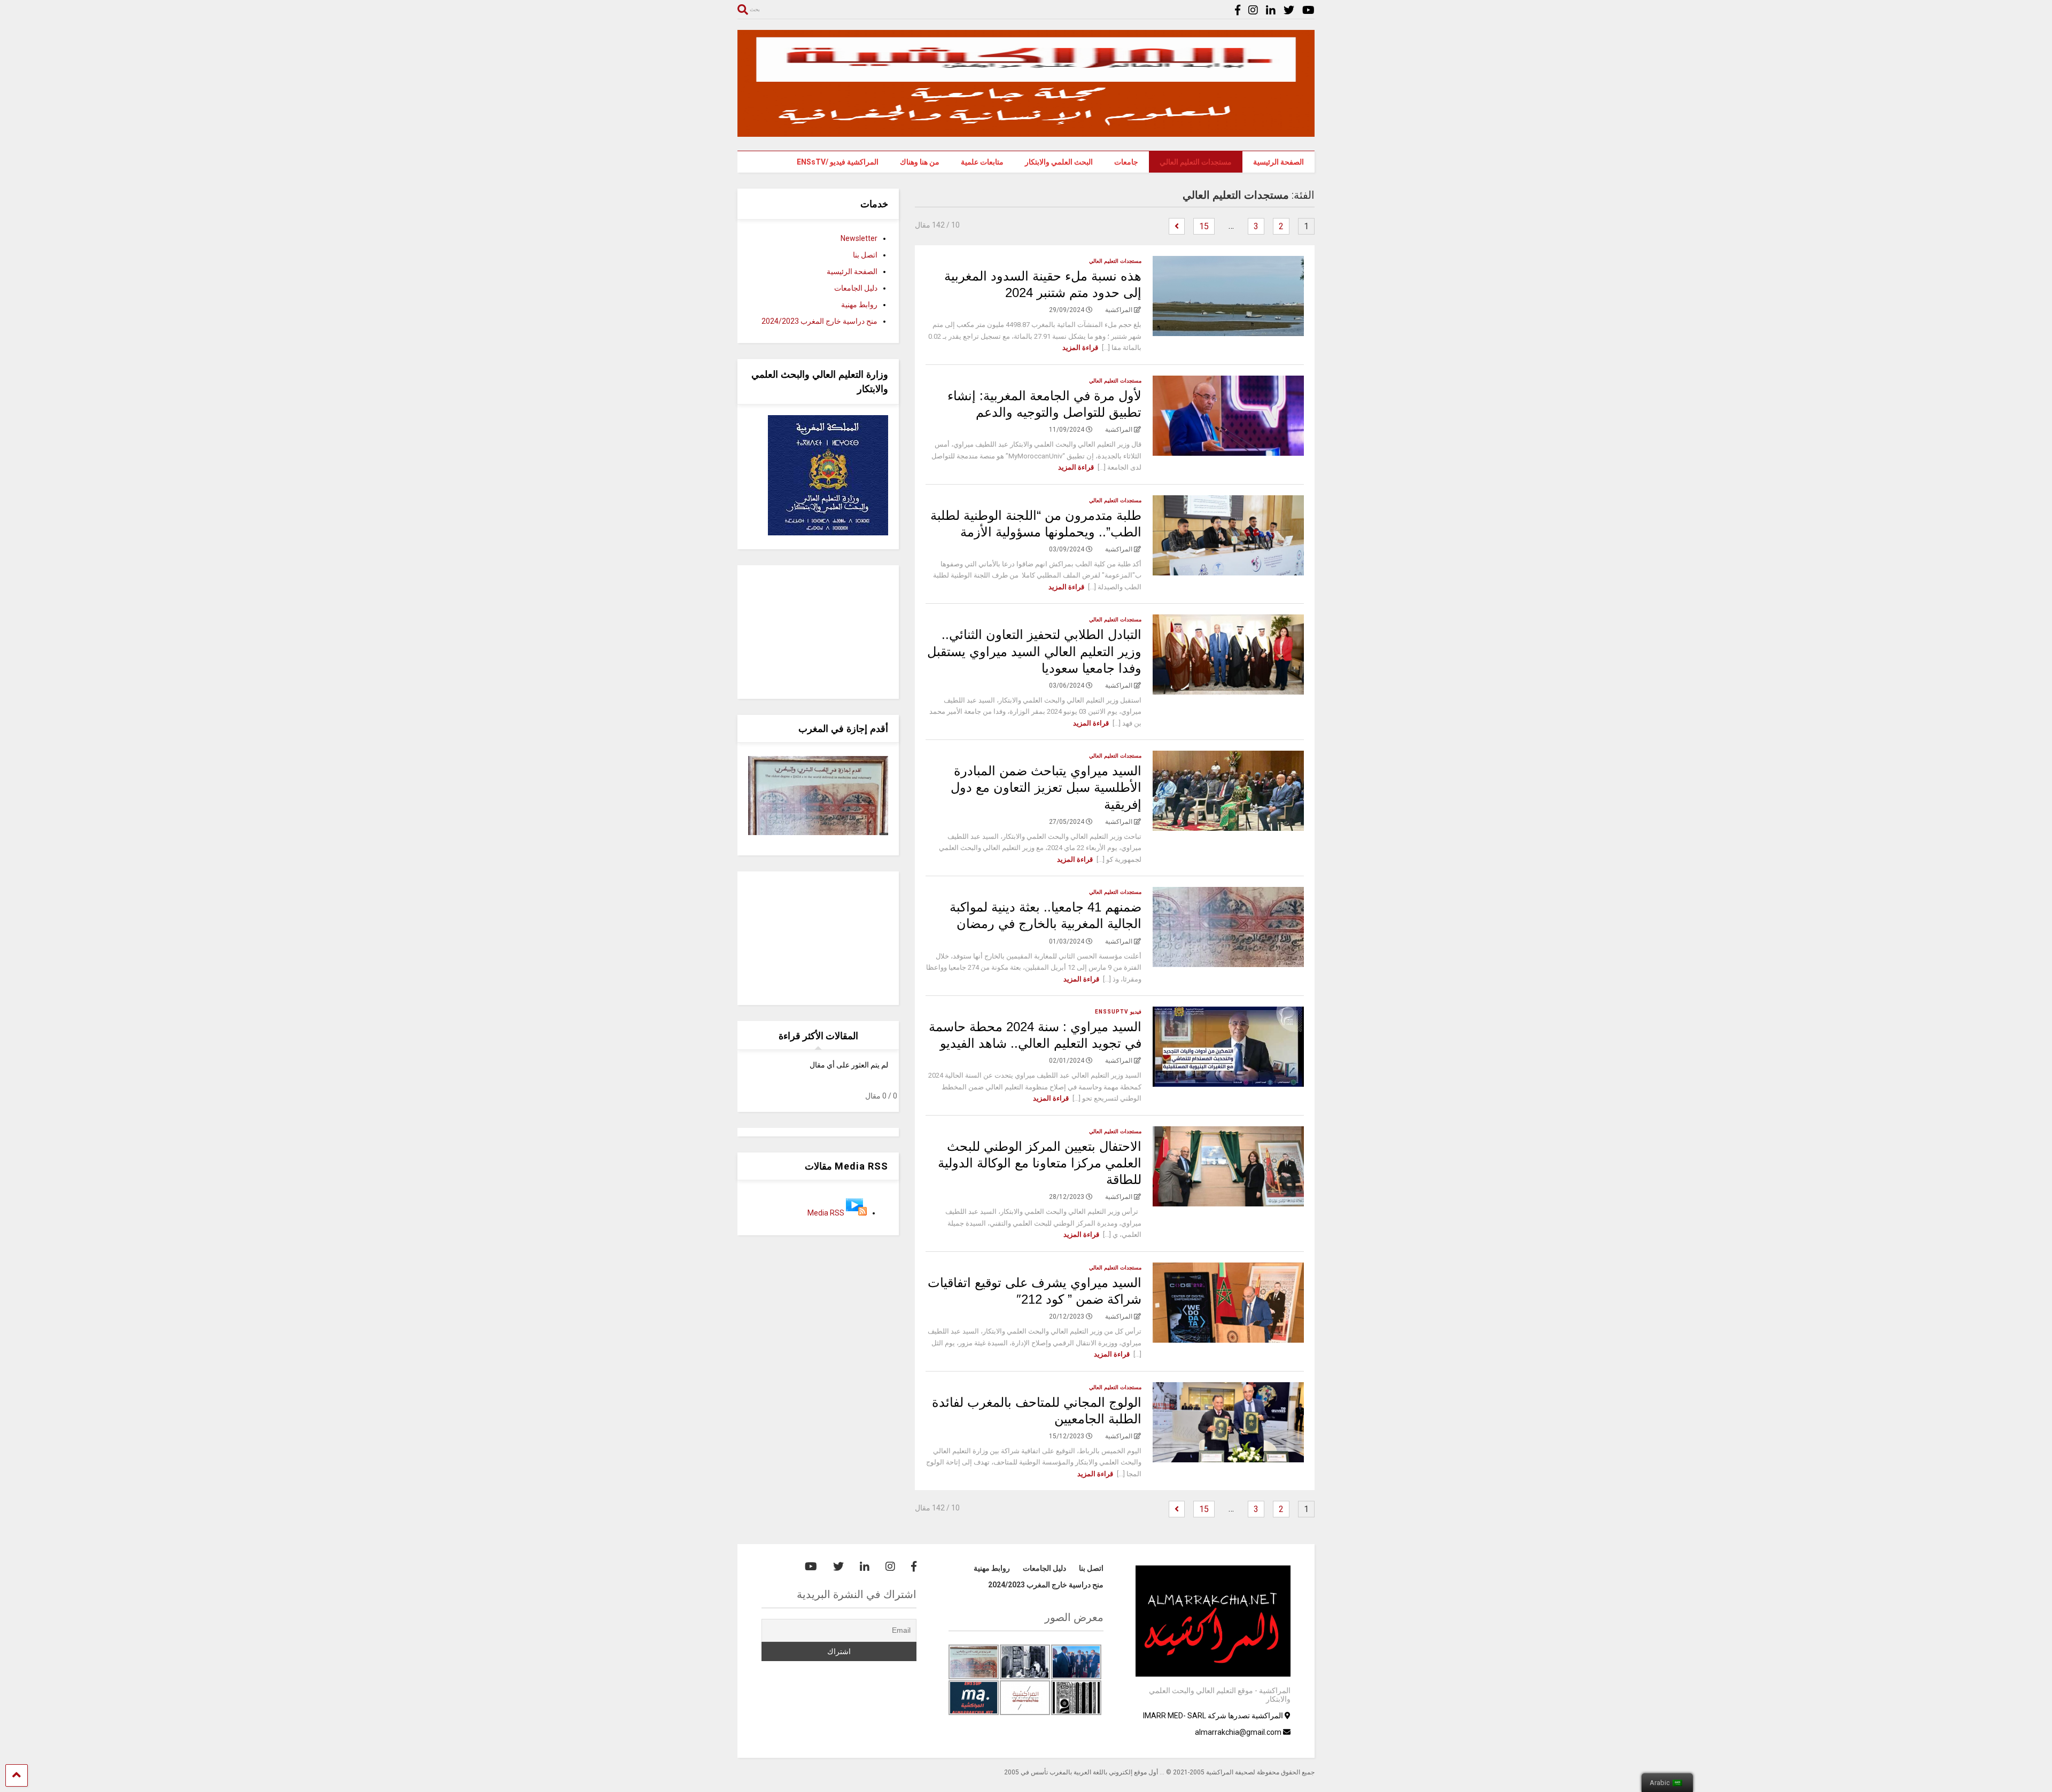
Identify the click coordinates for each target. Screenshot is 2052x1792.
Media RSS (826, 1213)
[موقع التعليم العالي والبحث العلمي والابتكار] (1026, 132)
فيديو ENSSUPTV (1118, 1012)
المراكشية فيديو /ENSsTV (838, 162)
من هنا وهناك (920, 162)
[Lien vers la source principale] (856, 1213)
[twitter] (1289, 10)
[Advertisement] (818, 632)
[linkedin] (1271, 10)
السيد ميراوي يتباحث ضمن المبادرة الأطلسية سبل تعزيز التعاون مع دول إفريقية (1046, 787)
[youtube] (1308, 10)
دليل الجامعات (856, 288)
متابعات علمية (982, 162)
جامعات (1126, 162)
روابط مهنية (859, 305)
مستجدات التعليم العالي (1196, 162)
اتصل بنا (865, 255)
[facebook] (1238, 10)
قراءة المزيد (1080, 348)
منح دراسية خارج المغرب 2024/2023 (819, 321)
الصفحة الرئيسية (1278, 162)
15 (1204, 226)
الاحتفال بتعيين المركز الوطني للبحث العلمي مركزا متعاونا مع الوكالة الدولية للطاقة (1040, 1163)
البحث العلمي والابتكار (1059, 162)
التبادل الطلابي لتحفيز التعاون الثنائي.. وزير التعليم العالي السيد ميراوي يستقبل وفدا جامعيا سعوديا (1034, 651)
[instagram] (1253, 10)
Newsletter (859, 238)
